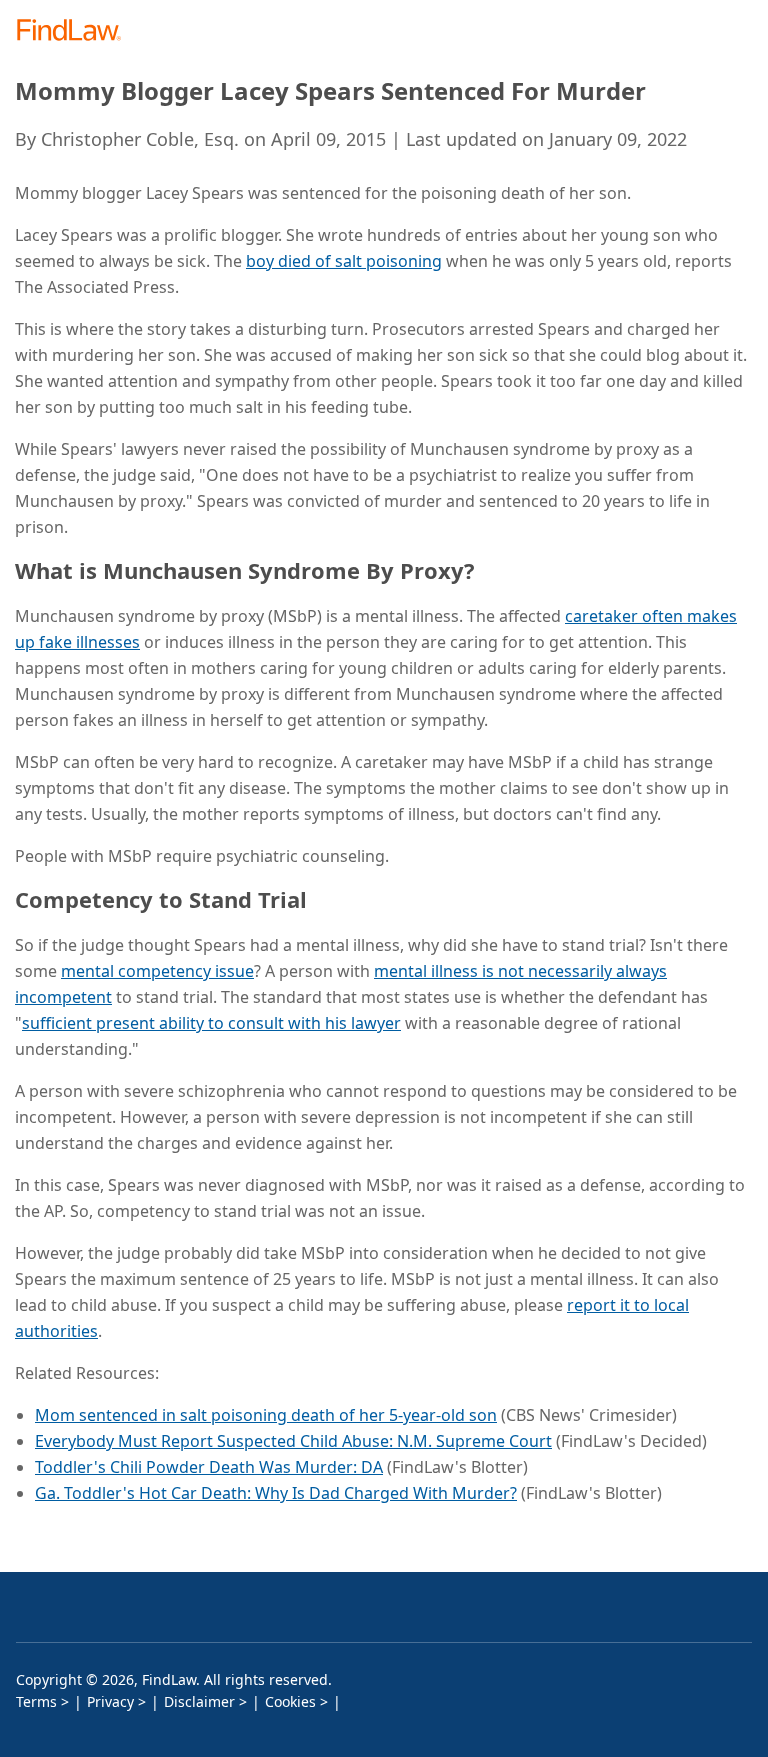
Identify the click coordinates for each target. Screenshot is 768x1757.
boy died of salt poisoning (344, 261)
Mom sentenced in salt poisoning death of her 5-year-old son (266, 1415)
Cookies (290, 1701)
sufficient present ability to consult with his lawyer (211, 1023)
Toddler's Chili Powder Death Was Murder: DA (209, 1467)
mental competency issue (157, 971)
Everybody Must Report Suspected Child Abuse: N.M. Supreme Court (293, 1441)
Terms (36, 1701)
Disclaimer (199, 1701)
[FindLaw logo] (75, 31)
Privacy (110, 1701)
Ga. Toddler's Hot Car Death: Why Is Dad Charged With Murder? (276, 1493)
